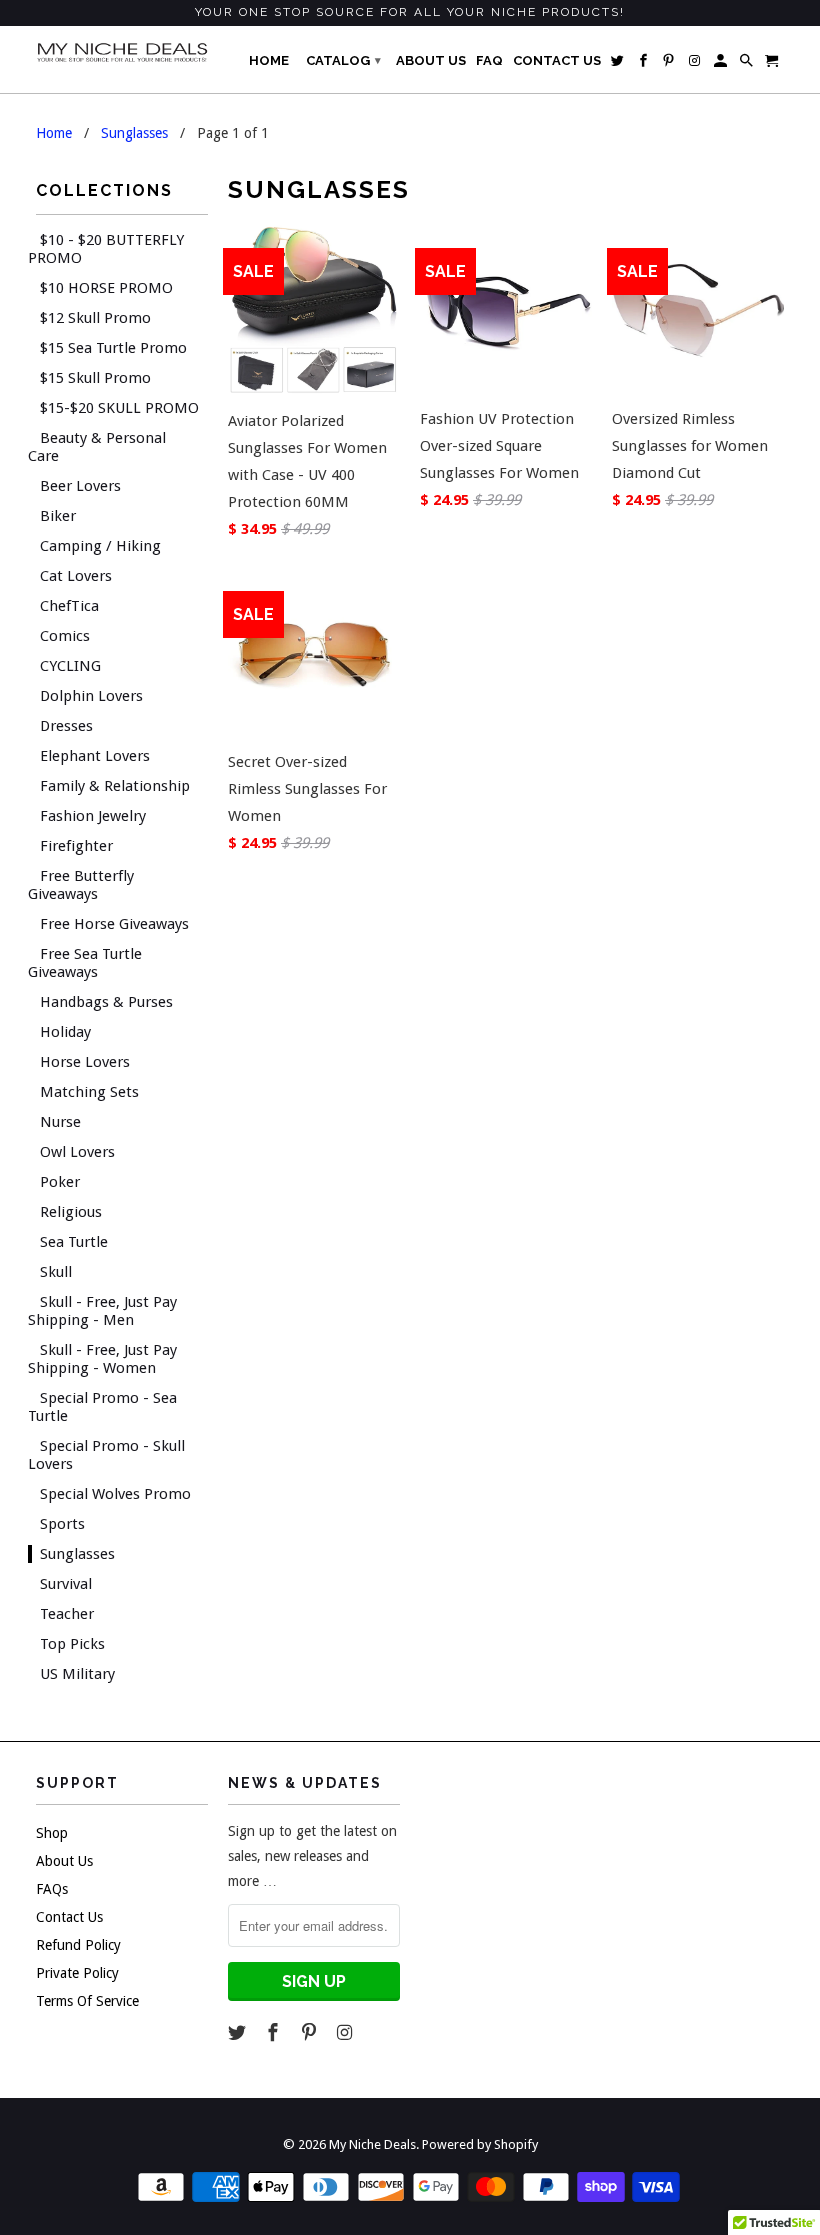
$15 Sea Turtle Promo (113, 348)
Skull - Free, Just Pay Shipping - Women (102, 1359)
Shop (52, 1833)
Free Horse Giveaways (114, 924)
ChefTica (69, 606)
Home (269, 60)
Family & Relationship (115, 786)
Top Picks (72, 1644)
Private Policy (77, 1973)
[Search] (748, 65)
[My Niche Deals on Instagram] (346, 2032)
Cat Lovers (76, 576)
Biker (58, 516)
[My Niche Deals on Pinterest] (311, 2032)
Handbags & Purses (106, 1002)
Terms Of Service (87, 2001)
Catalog (343, 60)
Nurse (60, 1122)
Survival (66, 1584)
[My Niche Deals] (122, 52)
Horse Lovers (85, 1062)
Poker (60, 1182)
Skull (56, 1272)
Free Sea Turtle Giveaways (85, 963)
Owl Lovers (77, 1152)
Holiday (65, 1032)
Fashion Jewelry (93, 816)
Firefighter (76, 846)
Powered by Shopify (480, 2144)
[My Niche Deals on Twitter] (239, 2032)
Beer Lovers (80, 486)
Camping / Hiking (100, 546)
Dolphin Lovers (91, 696)
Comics (65, 636)
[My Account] (722, 65)
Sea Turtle (74, 1242)
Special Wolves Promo (115, 1494)
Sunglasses (77, 1554)
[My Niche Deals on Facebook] (275, 2032)
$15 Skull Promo (95, 378)
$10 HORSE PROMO (106, 288)
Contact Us (69, 1917)
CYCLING (70, 666)
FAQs (52, 1889)
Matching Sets (89, 1092)
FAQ (489, 60)
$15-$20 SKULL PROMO (119, 408)
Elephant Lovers (95, 756)
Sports (62, 1524)
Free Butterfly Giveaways (81, 885)
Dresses (66, 726)
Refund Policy (78, 1945)
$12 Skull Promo (95, 318)
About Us (64, 1861)
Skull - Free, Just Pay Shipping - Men (102, 1311)
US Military (77, 1674)
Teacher (67, 1614)
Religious (71, 1212)
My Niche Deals (372, 2144)
